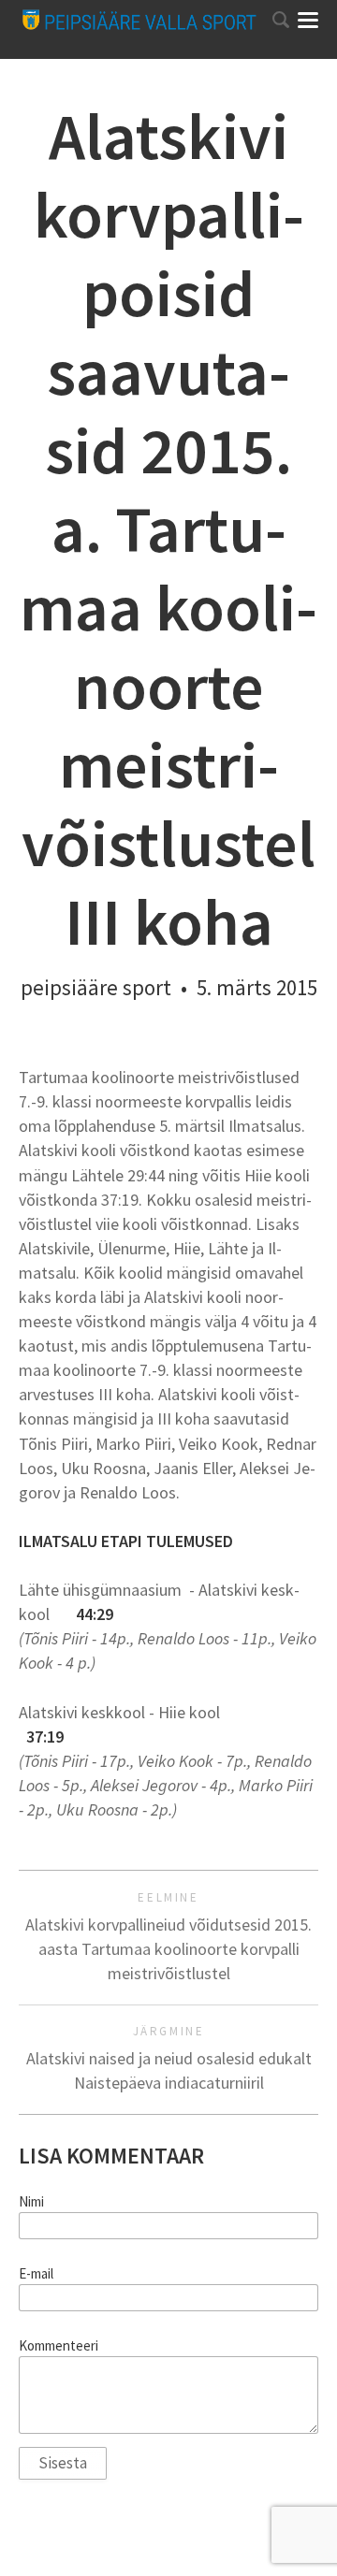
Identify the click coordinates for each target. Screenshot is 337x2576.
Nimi (31, 2202)
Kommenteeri (59, 2346)
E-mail (36, 2274)
